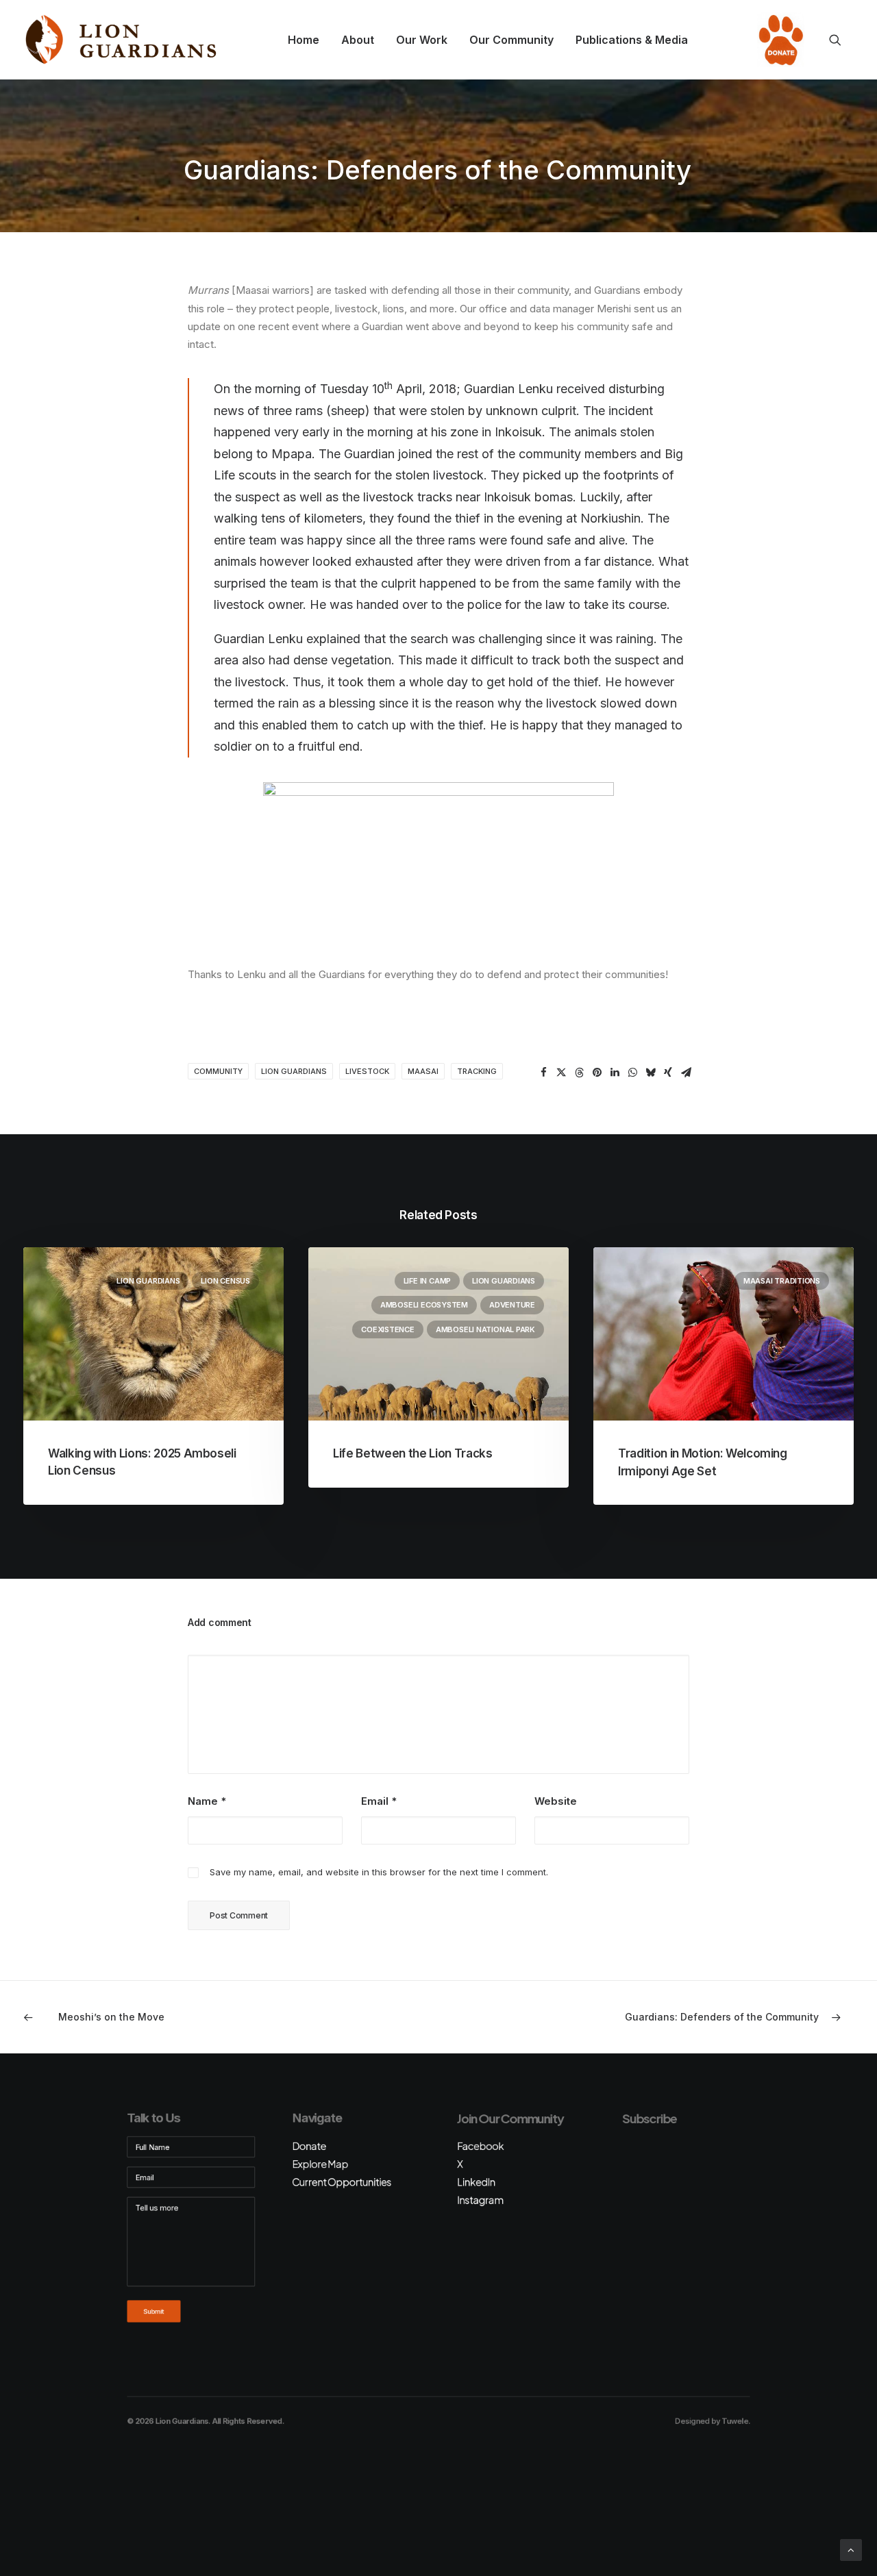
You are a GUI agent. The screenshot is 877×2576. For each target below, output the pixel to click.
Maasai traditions (782, 1281)
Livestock (367, 1071)
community (218, 1071)
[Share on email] (686, 1073)
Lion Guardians (294, 1071)
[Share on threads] (579, 1073)
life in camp (427, 1281)
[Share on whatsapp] (632, 1073)
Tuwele (734, 2421)
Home (304, 40)
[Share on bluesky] (650, 1073)
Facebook (480, 2146)
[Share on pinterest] (597, 1073)
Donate (777, 40)
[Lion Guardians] (121, 40)
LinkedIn (476, 2182)
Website (556, 1801)
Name (207, 1801)
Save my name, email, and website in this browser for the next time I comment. (379, 1872)
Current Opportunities (342, 2182)
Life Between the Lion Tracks (412, 1453)
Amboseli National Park (485, 1329)
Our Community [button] (511, 40)
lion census (225, 1281)
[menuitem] (304, 40)
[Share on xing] (668, 1073)
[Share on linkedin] (615, 1073)
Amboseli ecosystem (424, 1305)
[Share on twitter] (561, 1073)
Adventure (512, 1305)
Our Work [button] (422, 40)
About (358, 40)
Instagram (480, 2200)
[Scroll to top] (851, 2549)
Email (379, 1801)
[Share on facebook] (543, 1073)
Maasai (423, 1071)
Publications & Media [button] (632, 40)
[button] (841, 40)
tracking (477, 1071)
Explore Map (320, 2164)
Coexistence (388, 1329)
